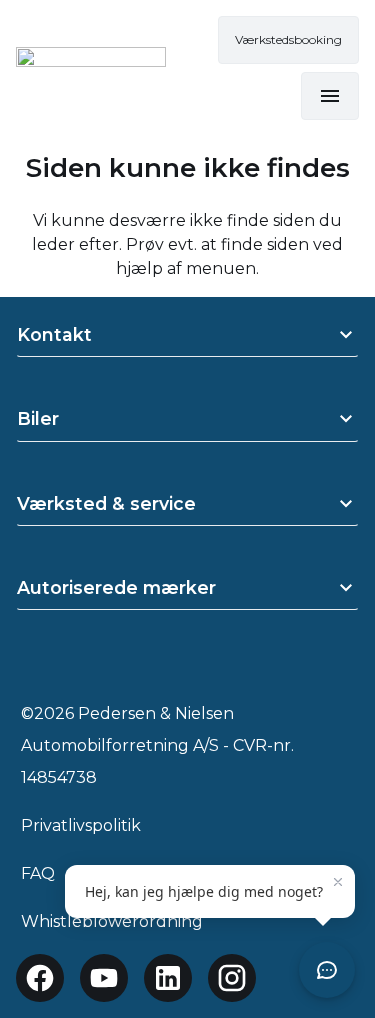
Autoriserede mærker (116, 587)
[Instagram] (232, 978)
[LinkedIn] (168, 978)
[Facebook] (40, 978)
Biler (38, 418)
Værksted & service (106, 503)
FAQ (38, 873)
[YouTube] (104, 978)
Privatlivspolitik (81, 825)
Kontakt (54, 334)
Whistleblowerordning (112, 921)
